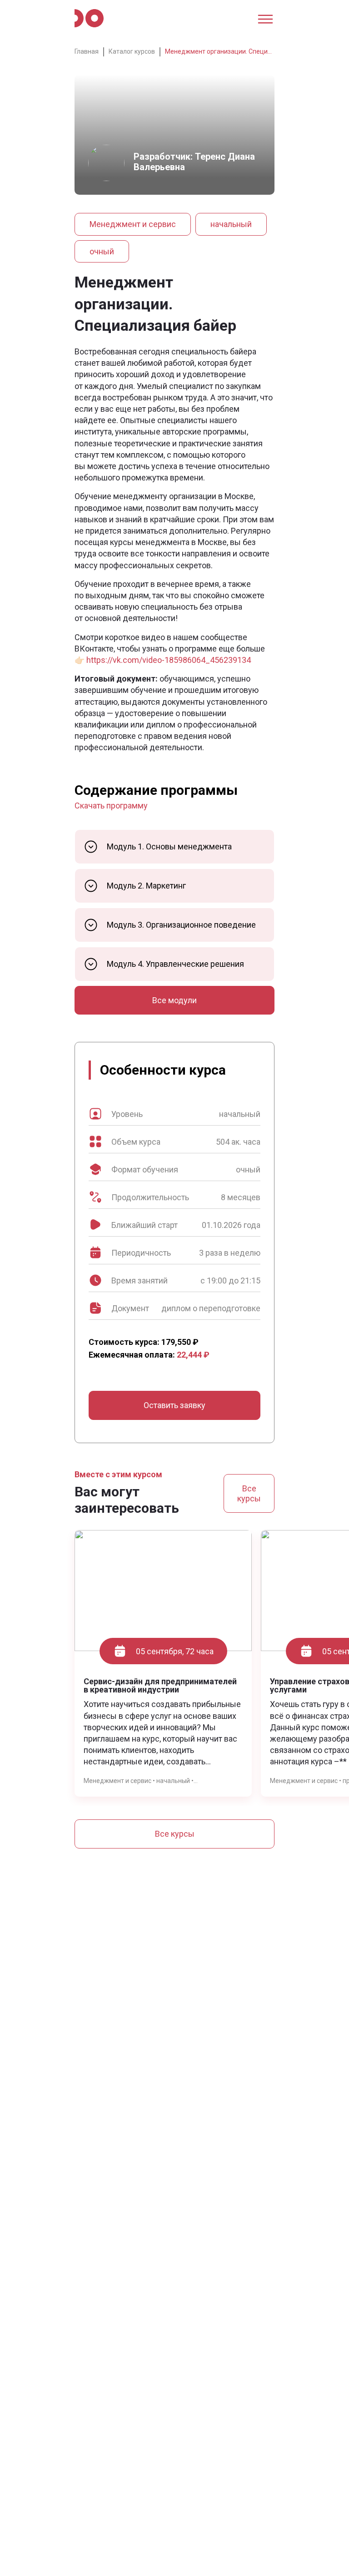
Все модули (174, 1000)
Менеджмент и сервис (133, 224)
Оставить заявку (174, 1405)
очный (102, 251)
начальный (231, 224)
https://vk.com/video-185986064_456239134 (169, 660)
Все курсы (249, 1493)
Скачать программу (111, 806)
